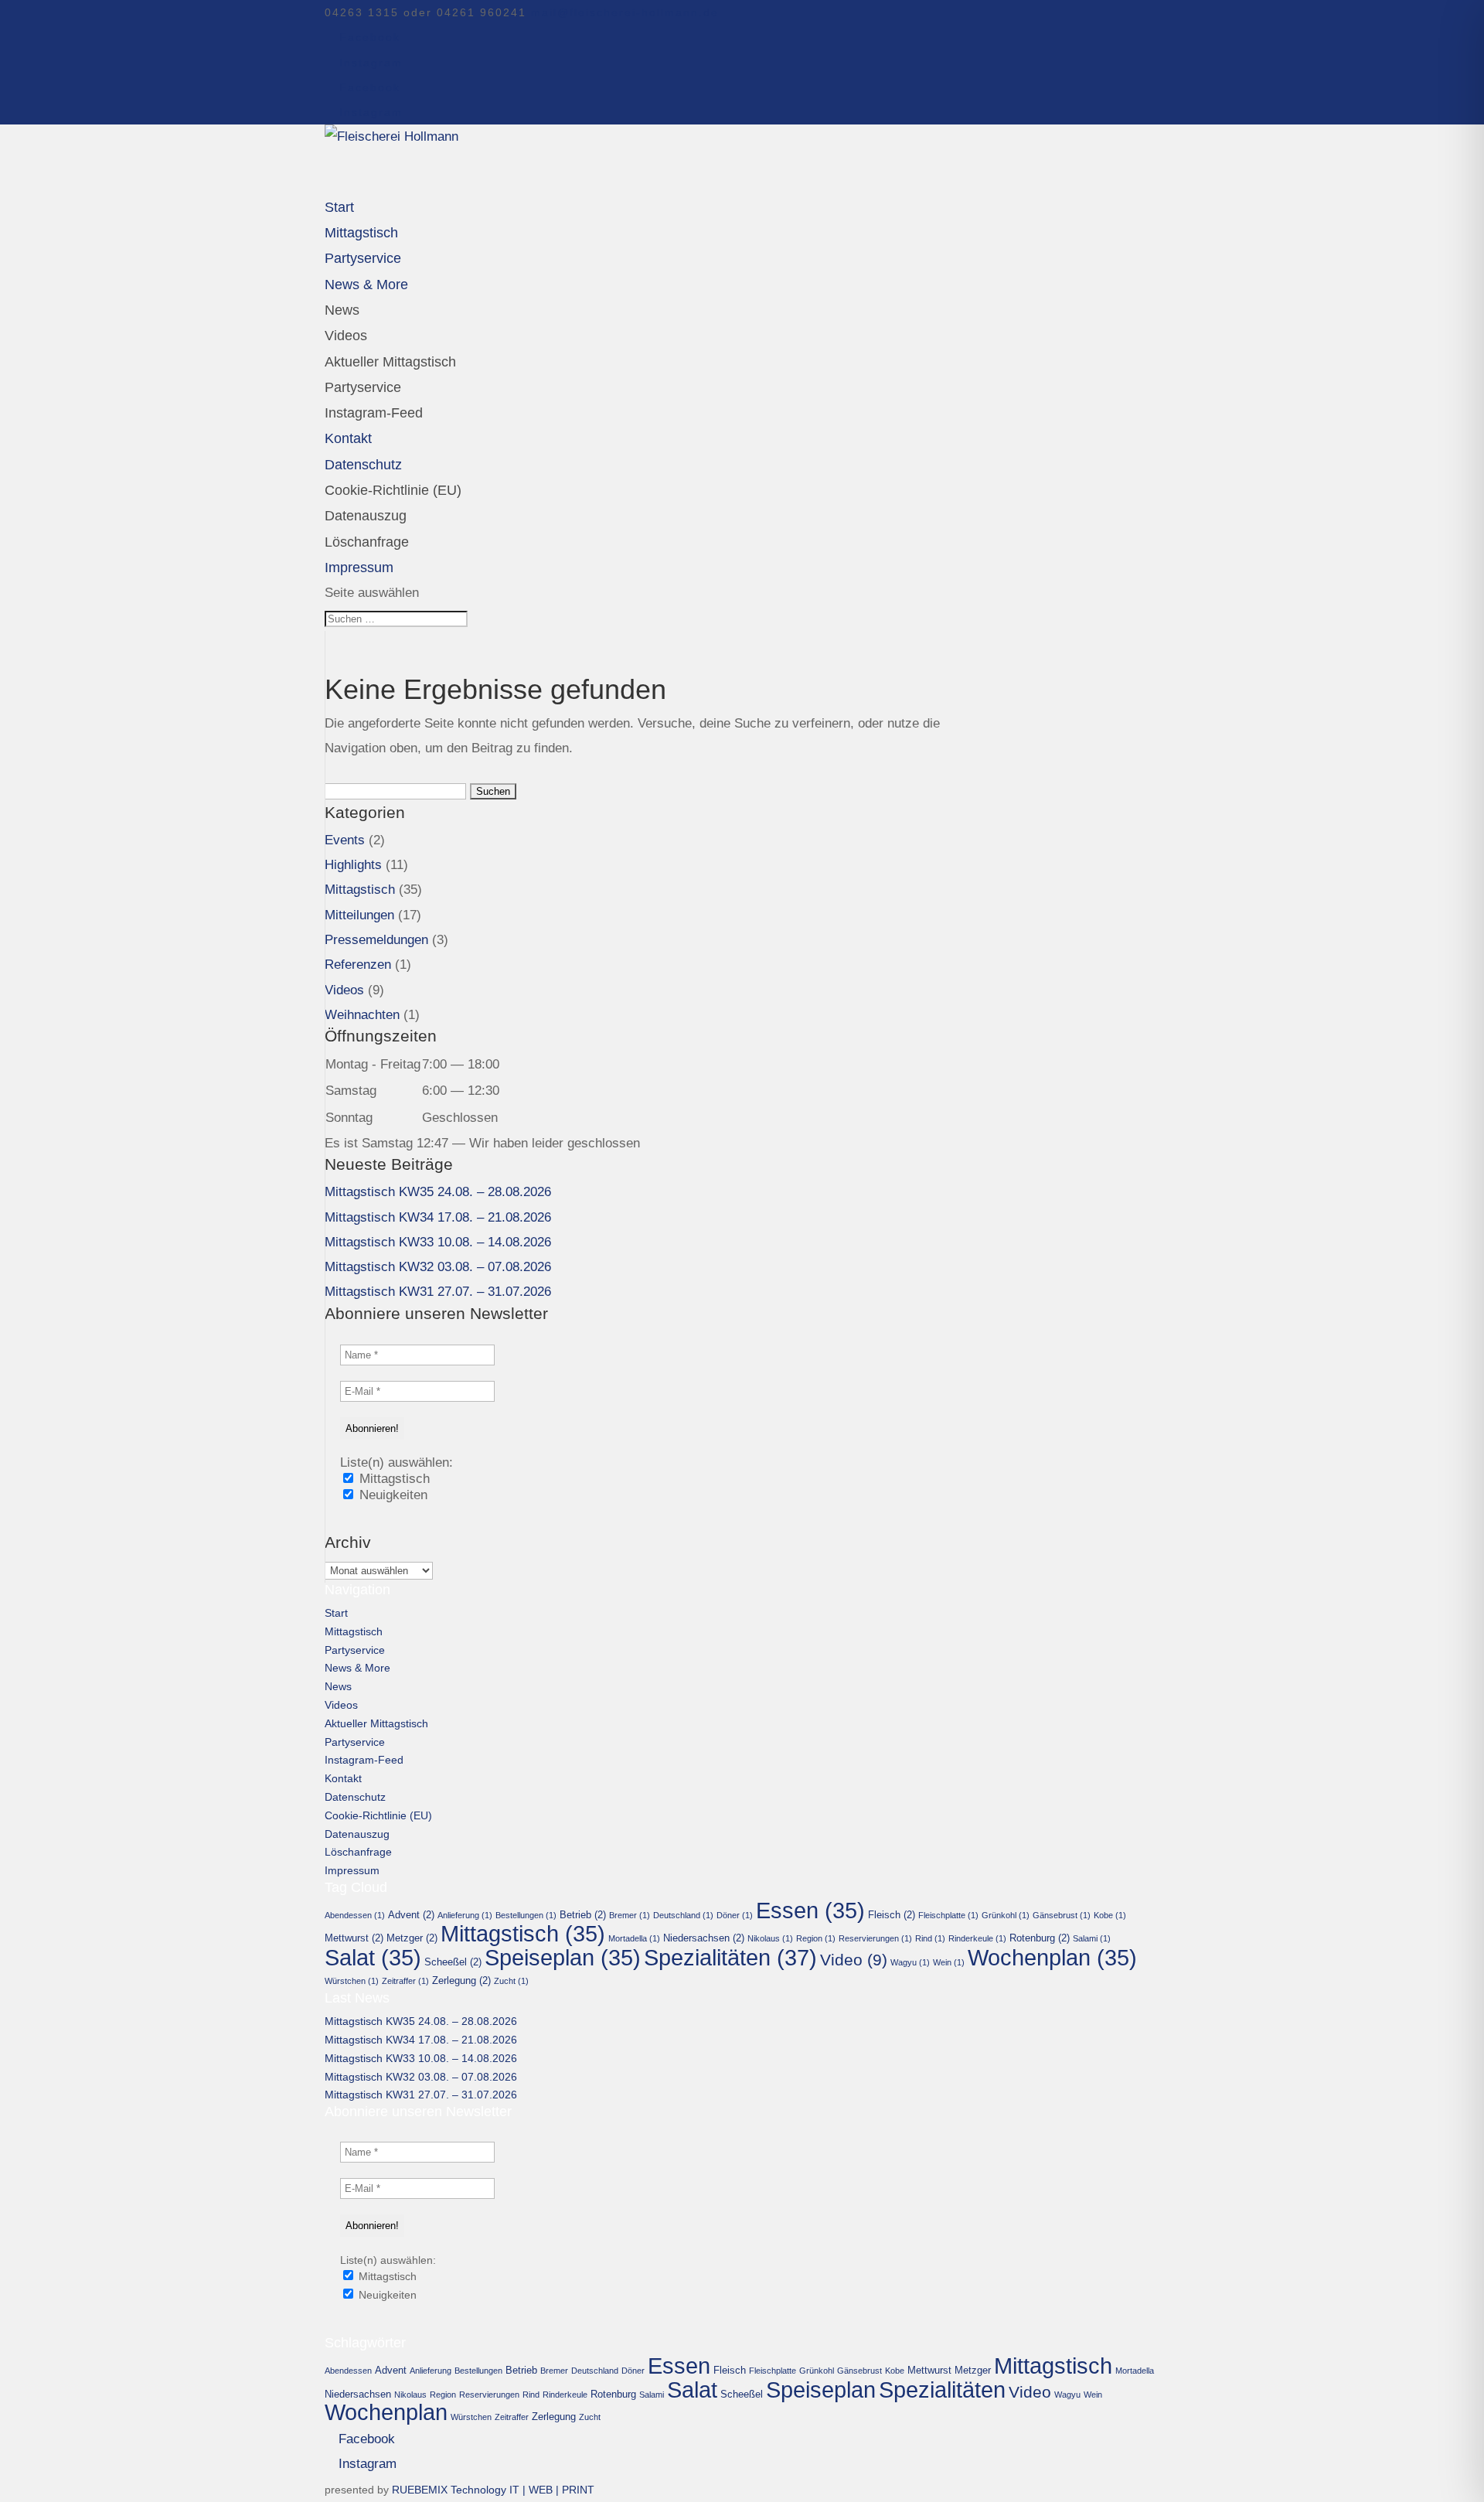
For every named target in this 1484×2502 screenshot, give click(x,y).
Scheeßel (453, 1962)
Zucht (511, 1981)
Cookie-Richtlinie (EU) (393, 490)
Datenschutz (355, 1797)
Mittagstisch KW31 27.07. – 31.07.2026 (438, 1292)
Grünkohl (1006, 1915)
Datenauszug (366, 516)
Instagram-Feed (374, 413)
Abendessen (355, 1915)
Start (336, 1613)
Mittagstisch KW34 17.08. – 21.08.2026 (438, 1217)
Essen (810, 1911)
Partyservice (363, 387)
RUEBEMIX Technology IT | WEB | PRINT (493, 2490)
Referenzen (358, 965)
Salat (373, 1958)
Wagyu (910, 1962)
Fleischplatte (948, 1915)
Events (345, 840)
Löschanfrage (367, 542)
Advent (411, 1915)
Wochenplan (1052, 1958)
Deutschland (683, 1915)
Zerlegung (461, 1980)
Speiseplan (563, 1958)
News (342, 310)
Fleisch (892, 1915)
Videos (346, 336)
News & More (366, 285)
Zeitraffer (405, 1981)
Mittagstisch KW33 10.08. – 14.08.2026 (438, 1242)
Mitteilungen (359, 915)
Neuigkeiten (391, 1495)
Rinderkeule (977, 1938)
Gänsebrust (1062, 1915)
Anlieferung (465, 1915)
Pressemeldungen (376, 940)
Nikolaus (770, 1938)
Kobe (1110, 1915)
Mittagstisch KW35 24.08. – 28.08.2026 (438, 1192)
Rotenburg (1040, 1938)
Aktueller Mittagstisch (390, 362)
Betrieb (583, 1915)
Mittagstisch (360, 890)
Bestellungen (526, 1915)
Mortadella (634, 1938)
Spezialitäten (730, 1957)
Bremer (630, 1915)
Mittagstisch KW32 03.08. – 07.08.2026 (438, 1267)
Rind (930, 1938)
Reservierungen (875, 1938)
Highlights (353, 865)
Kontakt (343, 1778)
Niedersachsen (704, 1938)
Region (816, 1938)
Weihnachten (362, 1015)
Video (854, 1960)
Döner (735, 1915)
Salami (1092, 1938)
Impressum (352, 1870)
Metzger (412, 1938)
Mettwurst (354, 1938)
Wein (949, 1962)
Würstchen (352, 1981)
